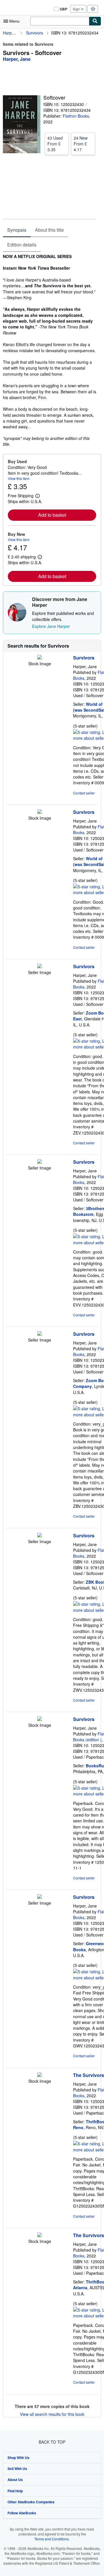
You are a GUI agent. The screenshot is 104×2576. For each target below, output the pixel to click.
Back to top (52, 2442)
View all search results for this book (52, 2414)
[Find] (95, 21)
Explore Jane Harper (51, 626)
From (55, 144)
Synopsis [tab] (17, 230)
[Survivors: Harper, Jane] (40, 658)
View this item (19, 478)
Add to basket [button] (52, 515)
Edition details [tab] (22, 245)
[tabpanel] (50, 350)
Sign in (78, 9)
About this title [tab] (49, 230)
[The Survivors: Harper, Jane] (40, 2075)
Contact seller (84, 793)
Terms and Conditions (52, 2539)
